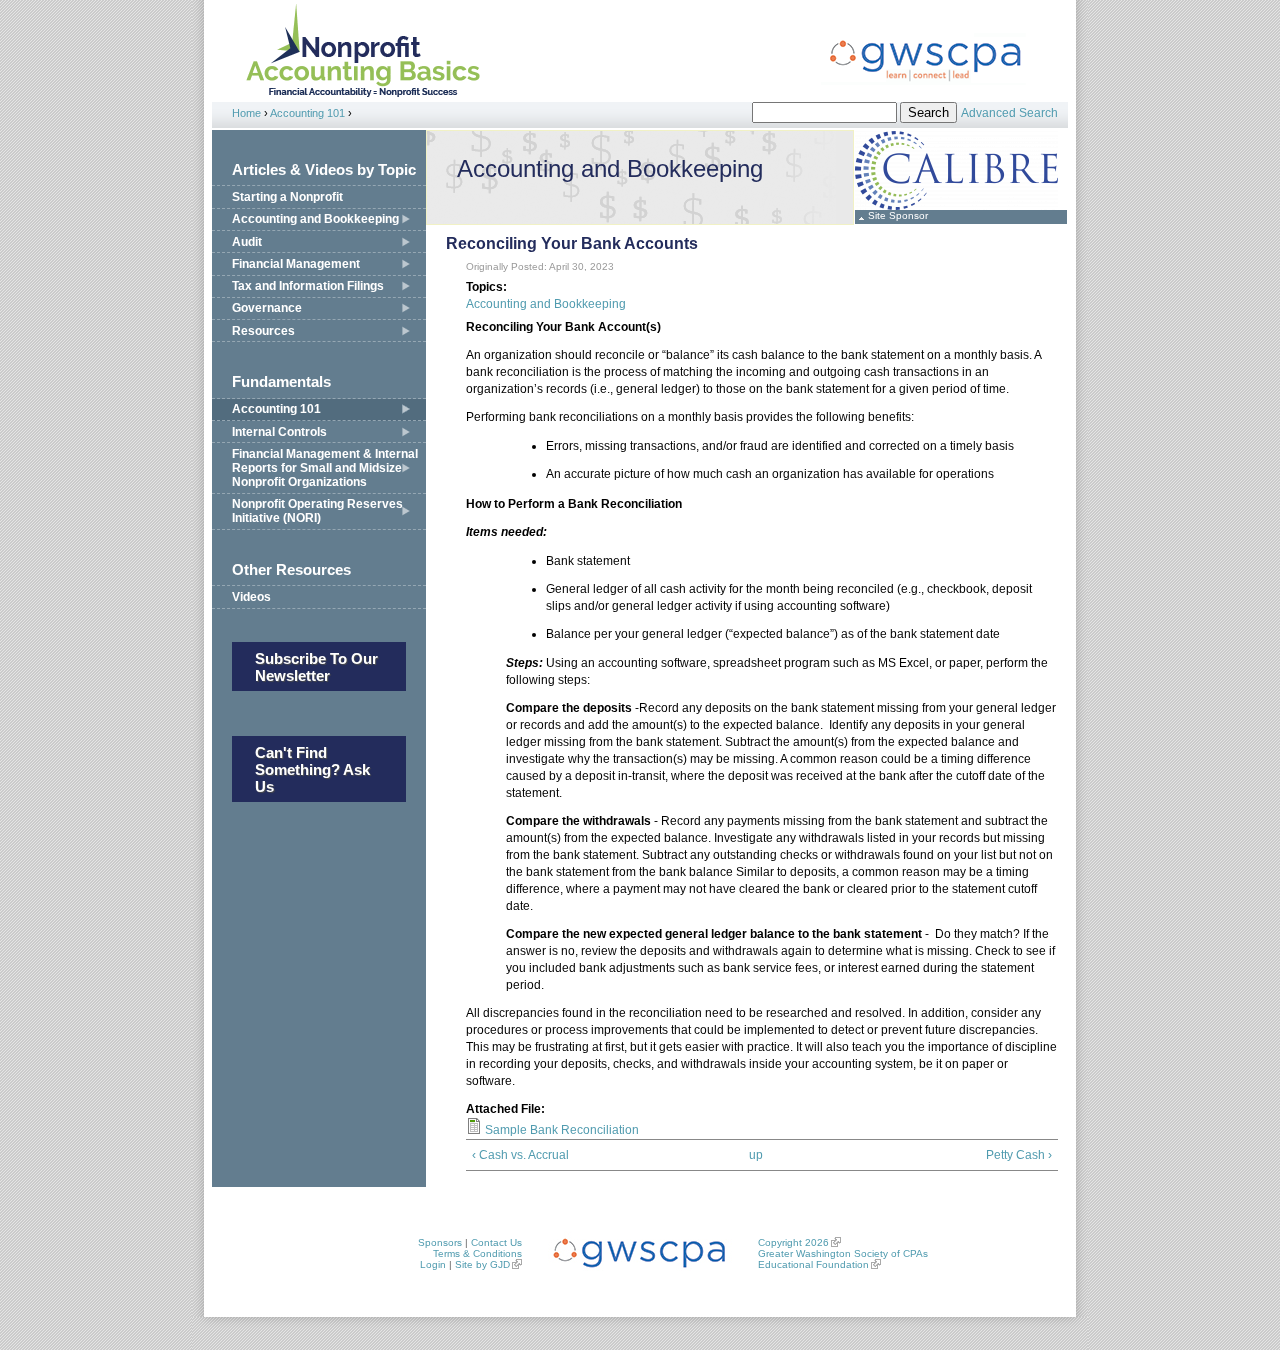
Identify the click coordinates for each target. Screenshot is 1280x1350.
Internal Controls (279, 432)
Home (246, 113)
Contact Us (496, 1242)
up (756, 1155)
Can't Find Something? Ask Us (312, 769)
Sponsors (440, 1242)
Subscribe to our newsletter (316, 667)
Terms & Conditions (477, 1253)
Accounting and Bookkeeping (315, 219)
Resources (263, 331)
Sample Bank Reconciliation (562, 1130)
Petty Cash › (1019, 1155)
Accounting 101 (307, 113)
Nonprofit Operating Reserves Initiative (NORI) (317, 511)
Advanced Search (1009, 113)
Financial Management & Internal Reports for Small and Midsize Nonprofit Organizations (325, 468)
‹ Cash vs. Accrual (520, 1155)
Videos (251, 597)
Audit (247, 242)
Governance (267, 308)
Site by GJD (482, 1264)
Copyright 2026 (793, 1242)
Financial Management (296, 264)
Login (433, 1264)
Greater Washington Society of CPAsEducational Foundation (843, 1259)
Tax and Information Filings (308, 286)
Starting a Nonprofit (287, 197)
